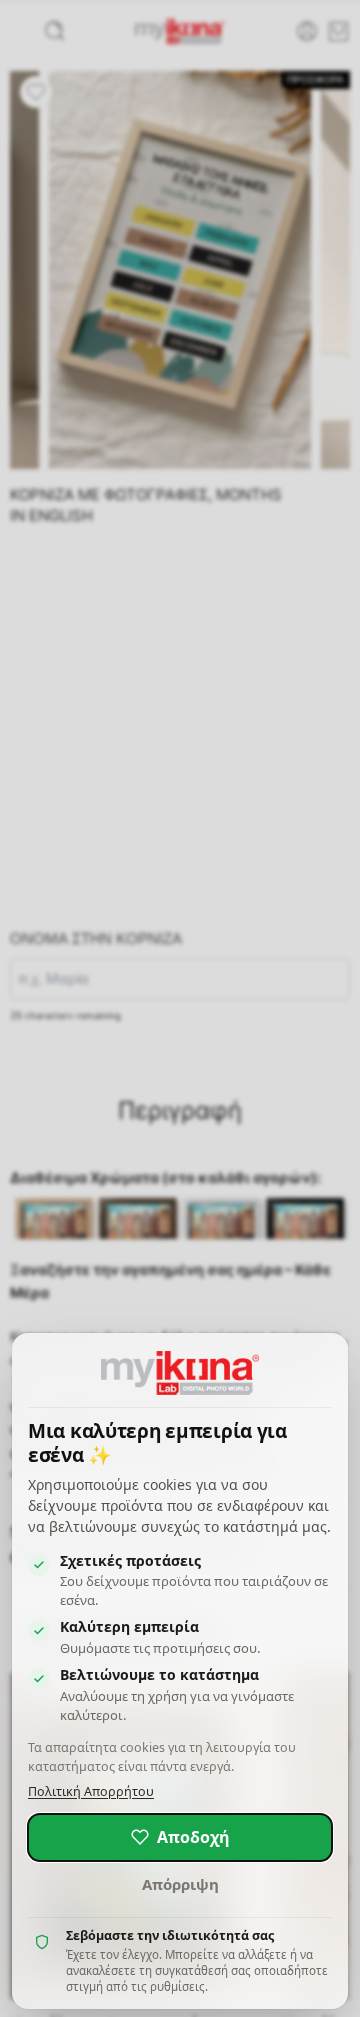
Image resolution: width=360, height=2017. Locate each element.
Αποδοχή (193, 1837)
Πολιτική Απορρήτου (91, 1791)
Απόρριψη (180, 1884)
